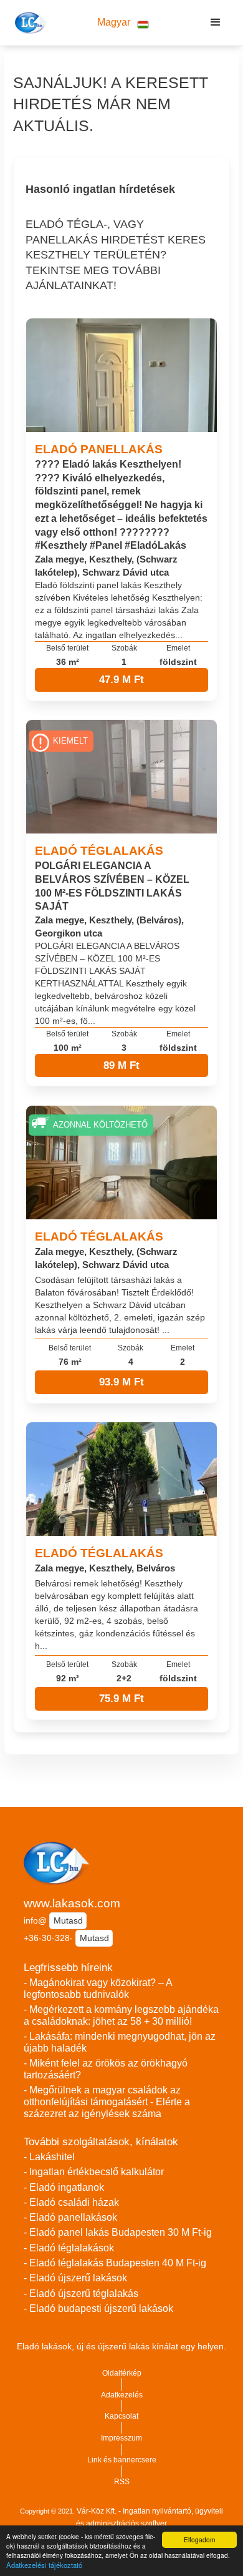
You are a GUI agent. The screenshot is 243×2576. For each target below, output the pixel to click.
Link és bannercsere (122, 2460)
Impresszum (121, 2438)
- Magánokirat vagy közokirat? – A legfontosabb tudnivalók (98, 1989)
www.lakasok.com (72, 1903)
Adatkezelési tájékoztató (44, 2565)
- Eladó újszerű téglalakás (81, 2293)
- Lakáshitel (49, 2157)
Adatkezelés (122, 2395)
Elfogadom (199, 2539)
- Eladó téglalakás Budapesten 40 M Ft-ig (115, 2263)
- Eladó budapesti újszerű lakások (98, 2308)
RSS (122, 2482)
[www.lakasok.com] (29, 22)
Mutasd (68, 1920)
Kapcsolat (121, 2416)
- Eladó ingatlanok (64, 2187)
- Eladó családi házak (71, 2202)
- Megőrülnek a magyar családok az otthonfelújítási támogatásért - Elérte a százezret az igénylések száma (107, 2102)
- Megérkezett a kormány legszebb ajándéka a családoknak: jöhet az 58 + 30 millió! (121, 2015)
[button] (123, 23)
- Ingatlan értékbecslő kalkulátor (94, 2172)
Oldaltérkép (122, 2373)
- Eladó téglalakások (69, 2248)
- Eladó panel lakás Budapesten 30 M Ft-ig (118, 2232)
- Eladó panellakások (70, 2217)
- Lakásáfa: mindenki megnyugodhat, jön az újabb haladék (120, 2042)
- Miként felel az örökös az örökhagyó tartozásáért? (106, 2069)
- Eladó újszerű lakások (75, 2278)
